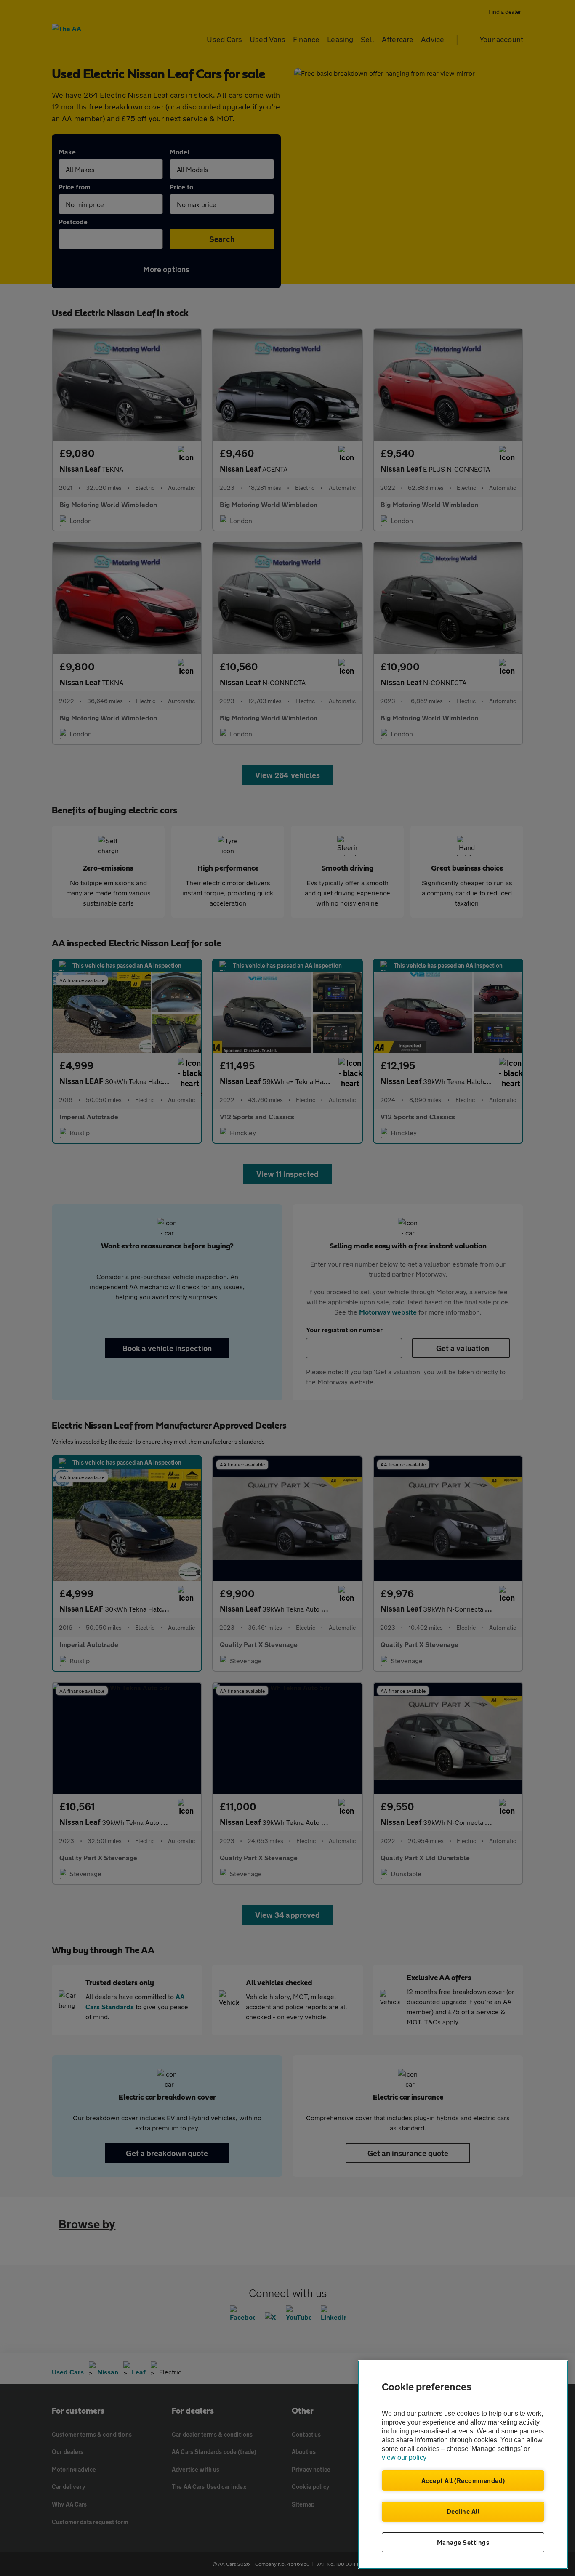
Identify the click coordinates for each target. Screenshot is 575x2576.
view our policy (404, 2458)
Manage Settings (463, 2542)
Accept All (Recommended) (463, 2480)
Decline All (463, 2511)
